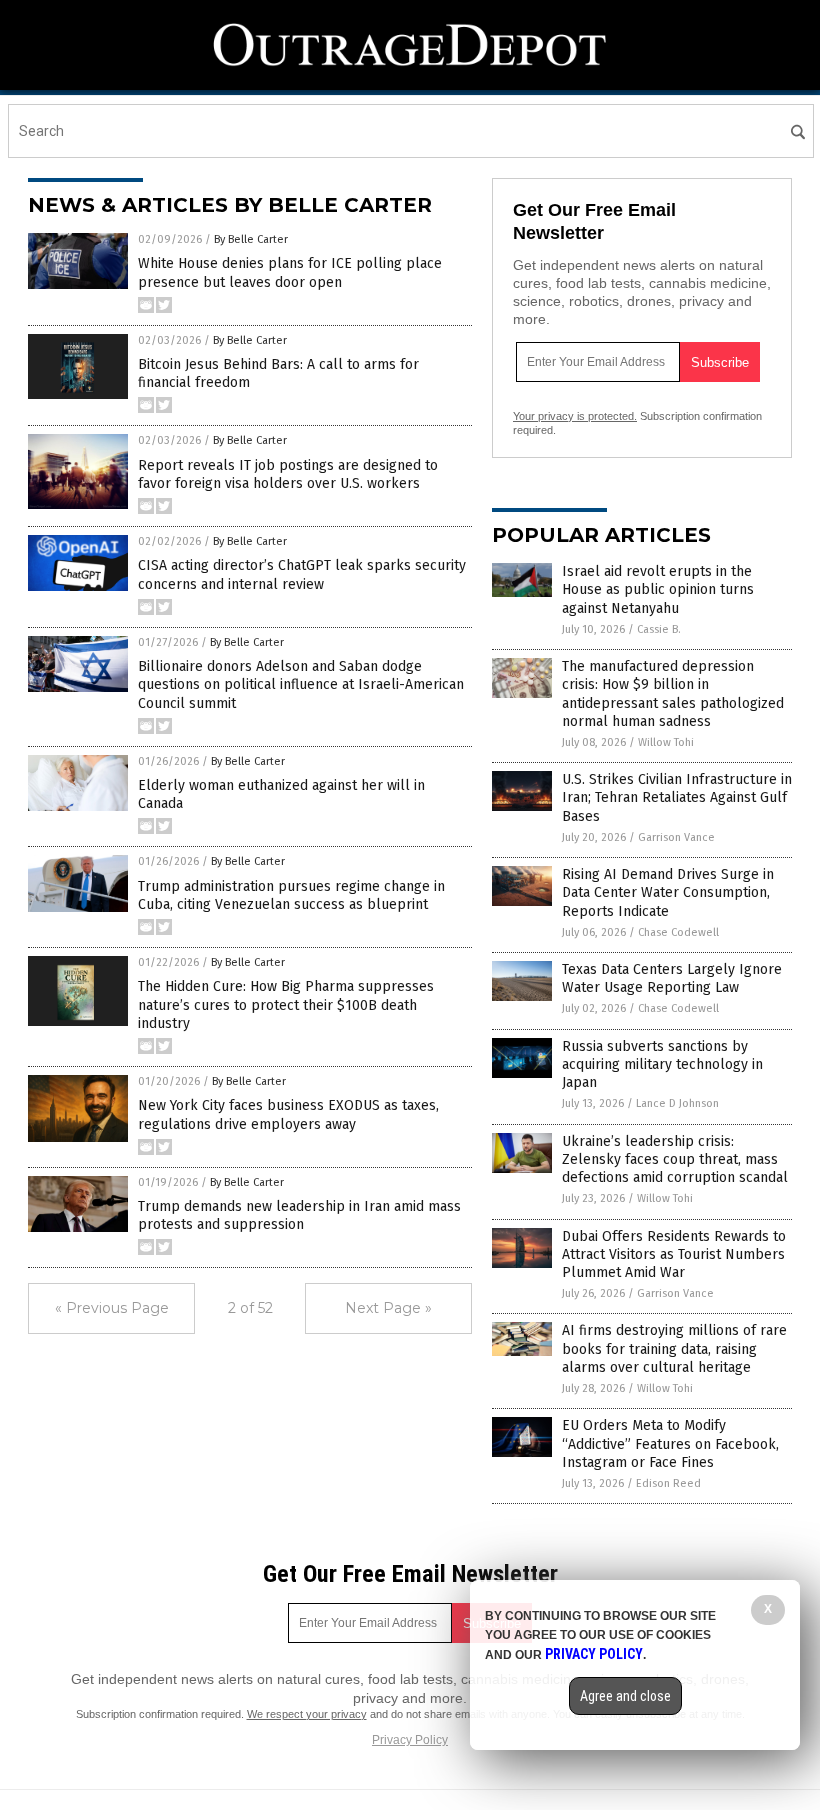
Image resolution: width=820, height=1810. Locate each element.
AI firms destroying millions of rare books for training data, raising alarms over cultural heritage (674, 1348)
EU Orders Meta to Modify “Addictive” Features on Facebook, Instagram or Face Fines (670, 1443)
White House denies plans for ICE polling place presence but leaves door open (290, 272)
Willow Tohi (666, 742)
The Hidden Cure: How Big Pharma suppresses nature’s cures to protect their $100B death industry (286, 1004)
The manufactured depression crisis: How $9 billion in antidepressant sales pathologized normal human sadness (673, 694)
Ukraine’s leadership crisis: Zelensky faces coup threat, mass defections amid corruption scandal (675, 1159)
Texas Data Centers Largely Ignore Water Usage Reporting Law (672, 978)
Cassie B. (659, 629)
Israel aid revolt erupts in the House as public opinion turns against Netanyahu (658, 589)
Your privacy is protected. (575, 416)
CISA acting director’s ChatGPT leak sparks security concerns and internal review (302, 574)
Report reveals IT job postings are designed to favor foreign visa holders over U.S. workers (288, 474)
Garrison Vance (676, 837)
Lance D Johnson (677, 1103)
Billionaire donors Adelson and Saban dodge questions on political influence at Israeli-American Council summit (301, 684)
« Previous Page (112, 1308)
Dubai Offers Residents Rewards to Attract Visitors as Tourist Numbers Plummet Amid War (674, 1254)
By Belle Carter (251, 239)
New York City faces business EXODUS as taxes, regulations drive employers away (288, 1114)
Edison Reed (668, 1483)
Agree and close (625, 1696)
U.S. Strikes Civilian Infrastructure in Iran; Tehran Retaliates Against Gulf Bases (677, 797)
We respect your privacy (307, 1714)
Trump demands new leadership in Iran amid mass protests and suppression (299, 1215)
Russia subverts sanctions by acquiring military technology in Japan (662, 1064)
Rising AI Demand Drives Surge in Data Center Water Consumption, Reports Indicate (668, 892)
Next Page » (388, 1308)
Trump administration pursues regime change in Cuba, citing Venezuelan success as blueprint (291, 895)
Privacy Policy (410, 1740)
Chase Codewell (678, 932)
